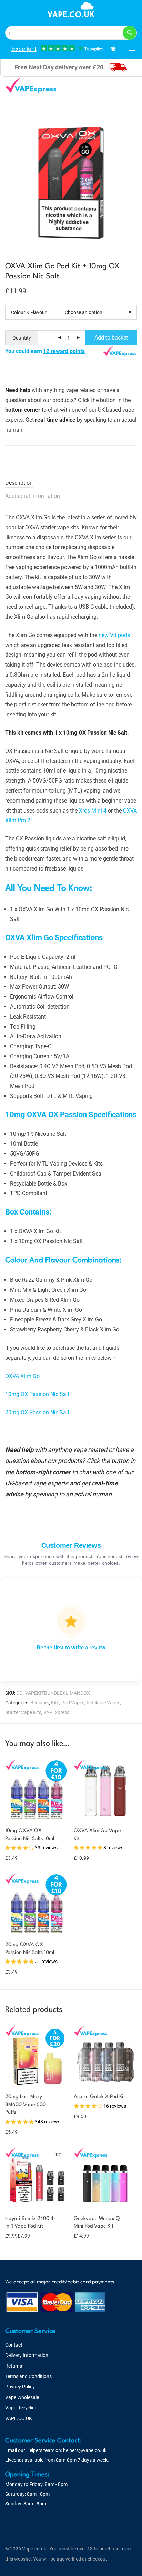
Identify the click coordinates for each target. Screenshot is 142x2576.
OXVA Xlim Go (22, 1376)
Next (135, 171)
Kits (55, 1703)
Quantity (22, 338)
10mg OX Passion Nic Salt (37, 1394)
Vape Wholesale (22, 2397)
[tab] (71, 483)
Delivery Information (27, 2355)
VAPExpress (56, 1712)
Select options (17, 1858)
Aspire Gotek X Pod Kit (99, 2097)
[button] (130, 33)
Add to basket (111, 338)
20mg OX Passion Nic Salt (37, 1412)
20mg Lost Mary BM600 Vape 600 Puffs (26, 2105)
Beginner (40, 1703)
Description (19, 483)
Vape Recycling (21, 2408)
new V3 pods (114, 635)
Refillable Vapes (103, 1703)
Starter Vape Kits (23, 1712)
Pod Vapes (73, 1703)
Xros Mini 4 (93, 811)
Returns (14, 2366)
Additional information (33, 496)
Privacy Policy (20, 2387)
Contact (14, 2345)
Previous (7, 171)
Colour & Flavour (29, 312)
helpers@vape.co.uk (85, 2450)
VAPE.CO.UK (19, 2418)
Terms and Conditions (28, 2376)
